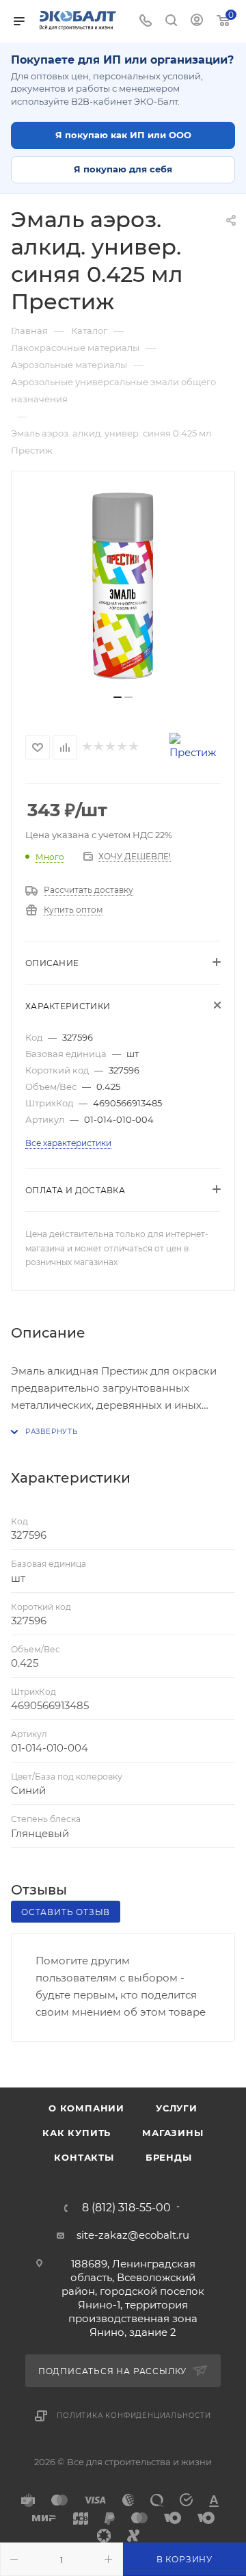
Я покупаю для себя (123, 169)
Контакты (84, 2157)
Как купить (77, 2133)
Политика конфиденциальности (134, 2416)
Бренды (169, 2157)
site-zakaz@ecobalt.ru (133, 2235)
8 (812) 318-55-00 (126, 2208)
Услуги (177, 2108)
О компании (86, 2108)
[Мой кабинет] (197, 22)
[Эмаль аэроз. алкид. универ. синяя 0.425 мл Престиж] (123, 588)
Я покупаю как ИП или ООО (123, 135)
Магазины (173, 2133)
